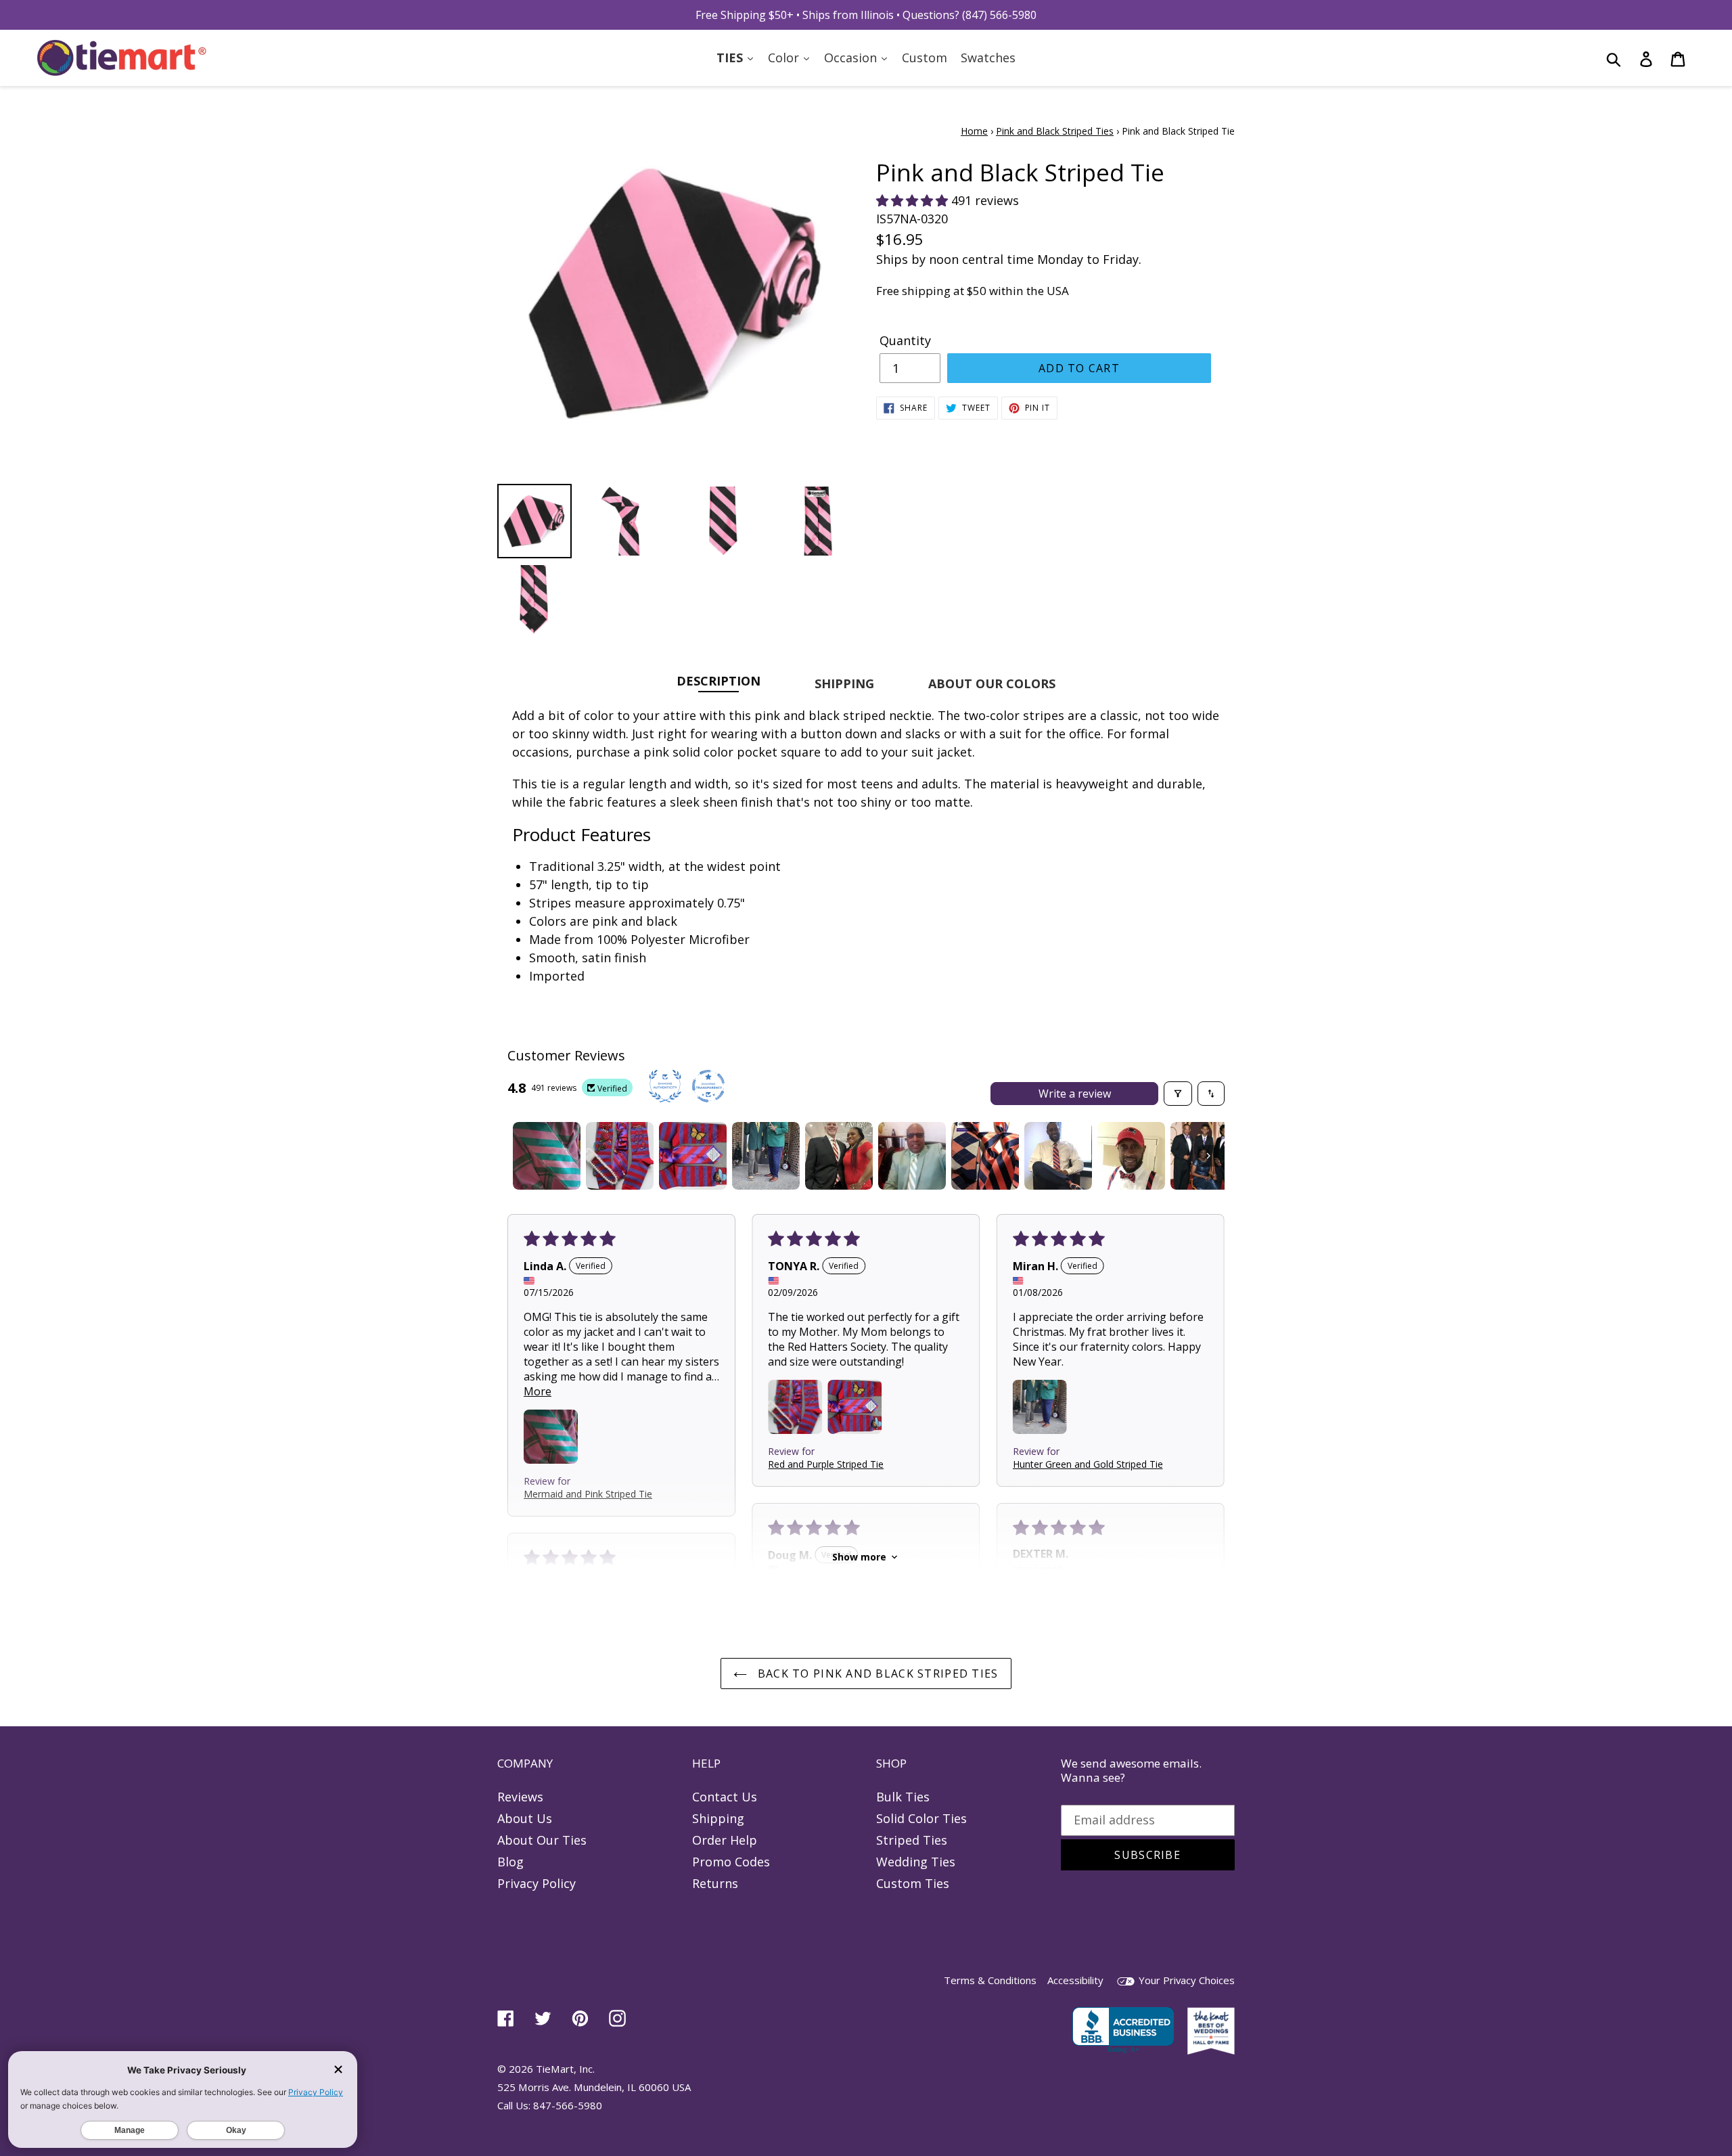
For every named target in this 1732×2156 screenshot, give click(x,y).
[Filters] (1178, 1094)
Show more (859, 1557)
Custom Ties (913, 1883)
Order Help (725, 1840)
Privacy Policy (537, 1883)
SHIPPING (844, 683)
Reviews (520, 1797)
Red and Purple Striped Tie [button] (826, 1463)
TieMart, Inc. (565, 2069)
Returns (715, 1883)
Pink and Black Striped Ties (1055, 131)
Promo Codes (731, 1862)
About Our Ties (542, 1840)
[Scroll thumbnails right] (1208, 1156)
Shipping (718, 1818)
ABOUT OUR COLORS (992, 683)
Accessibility (1075, 1980)
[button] (914, 200)
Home (974, 131)
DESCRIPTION (719, 680)
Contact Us (725, 1797)
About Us (525, 1818)
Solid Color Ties (921, 1818)
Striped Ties (912, 1840)
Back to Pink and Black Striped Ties (876, 1674)
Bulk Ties (903, 1797)
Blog (510, 1862)
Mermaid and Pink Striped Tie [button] (588, 1493)
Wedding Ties (916, 1862)
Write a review (1075, 1094)
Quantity (905, 340)
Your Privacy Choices (1185, 1980)
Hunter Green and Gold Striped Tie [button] (1088, 1463)
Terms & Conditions (990, 1980)
